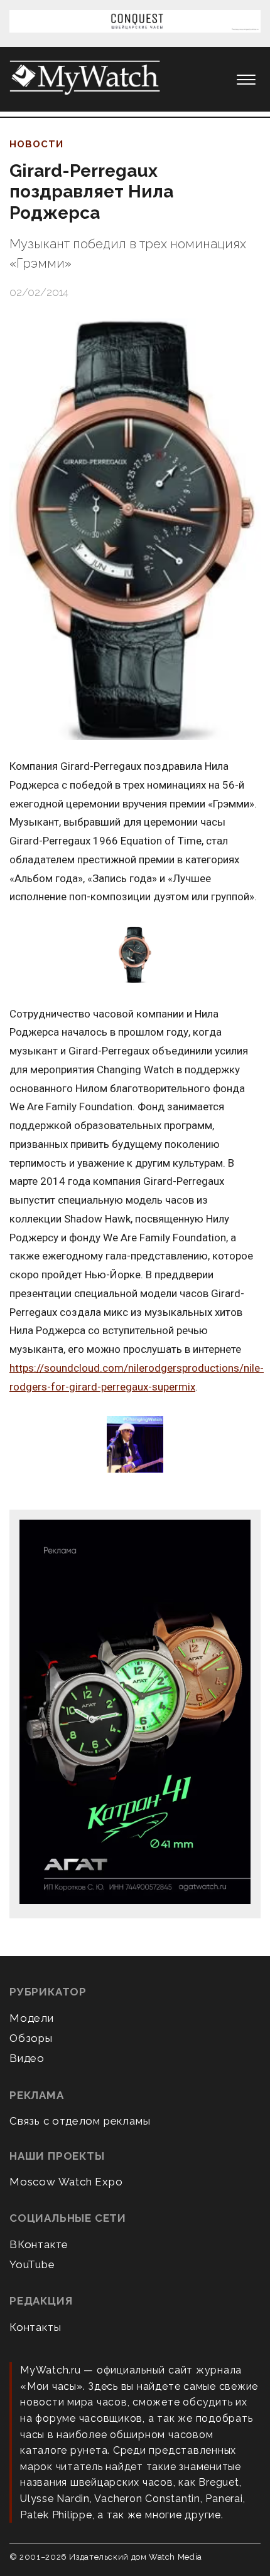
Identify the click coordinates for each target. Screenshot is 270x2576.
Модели (32, 2018)
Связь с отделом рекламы (80, 2121)
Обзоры (31, 2038)
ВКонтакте (39, 2244)
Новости (36, 144)
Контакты (35, 2327)
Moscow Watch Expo (66, 2182)
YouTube (32, 2264)
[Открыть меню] (246, 80)
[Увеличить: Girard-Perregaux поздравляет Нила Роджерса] (135, 529)
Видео (27, 2058)
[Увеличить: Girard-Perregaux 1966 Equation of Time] (135, 956)
